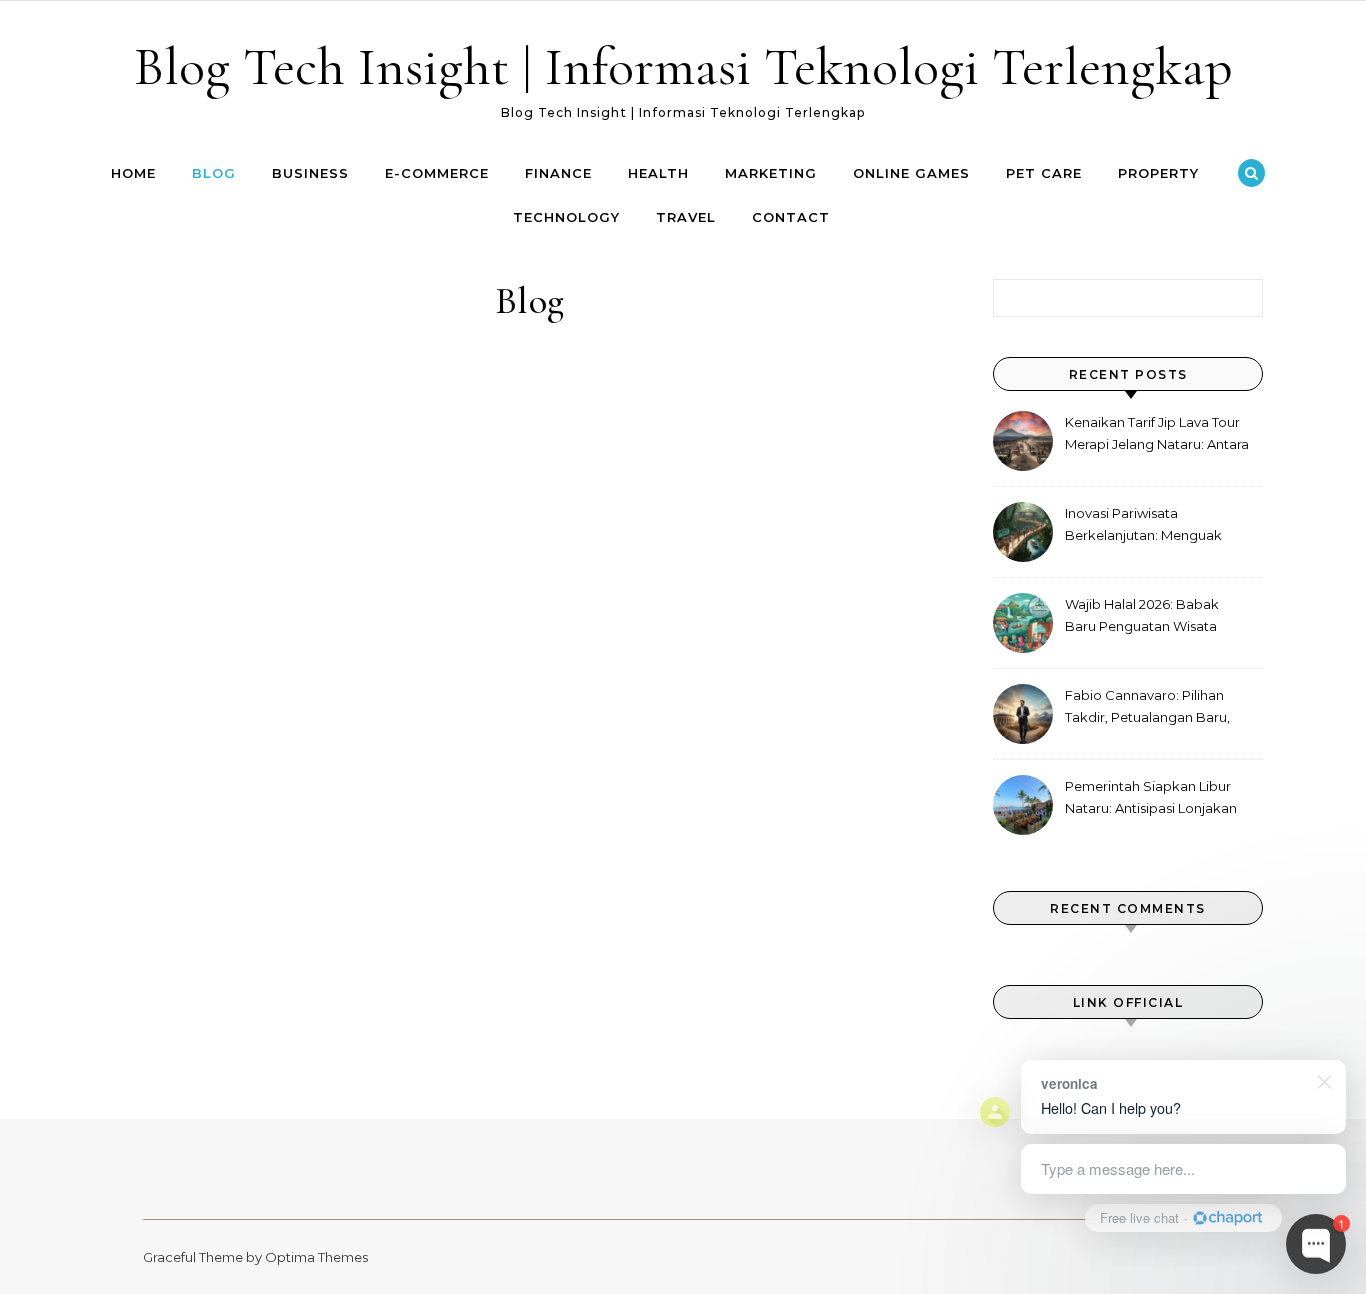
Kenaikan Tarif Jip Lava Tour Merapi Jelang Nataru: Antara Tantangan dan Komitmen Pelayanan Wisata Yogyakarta (1157, 435)
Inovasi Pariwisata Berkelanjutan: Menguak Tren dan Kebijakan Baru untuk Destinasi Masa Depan (1156, 526)
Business (310, 173)
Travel (686, 217)
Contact (791, 217)
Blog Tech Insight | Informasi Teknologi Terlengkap (683, 66)
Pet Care (1044, 173)
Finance (558, 173)
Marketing (771, 173)
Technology (566, 217)
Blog (214, 173)
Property (1158, 173)
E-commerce (437, 173)
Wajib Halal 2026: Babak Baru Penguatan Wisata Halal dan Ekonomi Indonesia (1142, 617)
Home (133, 173)
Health (658, 173)
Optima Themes (316, 1257)
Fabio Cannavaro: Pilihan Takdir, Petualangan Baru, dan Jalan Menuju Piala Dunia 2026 (1147, 708)
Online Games (911, 173)
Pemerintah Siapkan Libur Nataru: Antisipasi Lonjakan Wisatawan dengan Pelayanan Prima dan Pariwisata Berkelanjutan (1151, 799)
